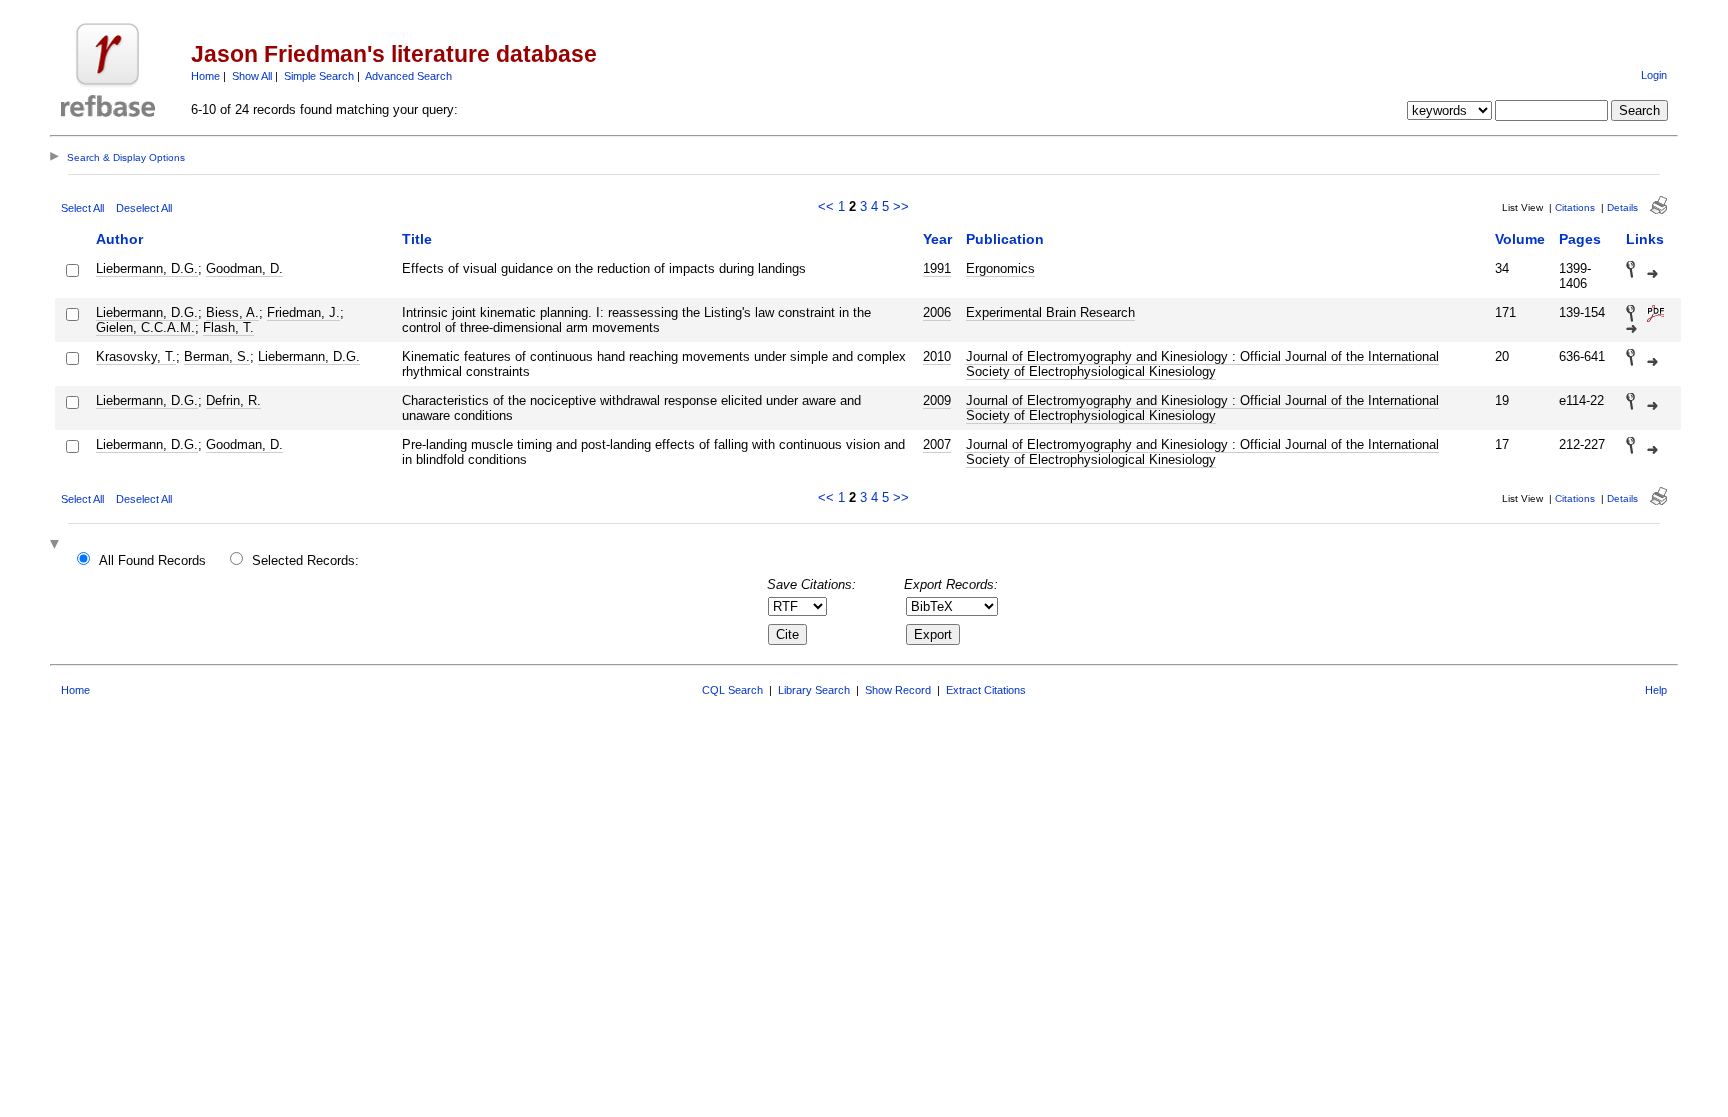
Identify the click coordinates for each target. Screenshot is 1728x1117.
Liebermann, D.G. (147, 268)
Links (1645, 239)
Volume (1520, 239)
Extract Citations (986, 690)
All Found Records (152, 560)
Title (417, 239)
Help (1656, 690)
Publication (1005, 239)
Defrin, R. (233, 400)
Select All (82, 208)
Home (205, 76)
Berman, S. (217, 356)
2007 (937, 444)
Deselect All (144, 208)
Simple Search (319, 76)
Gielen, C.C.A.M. (145, 327)
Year (937, 239)
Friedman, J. (303, 312)
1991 (937, 268)
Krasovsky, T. (136, 356)
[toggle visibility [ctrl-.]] (57, 545)
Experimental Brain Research (1050, 312)
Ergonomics (1000, 268)
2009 (937, 400)
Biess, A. (232, 312)
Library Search (814, 690)
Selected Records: (305, 560)
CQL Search (732, 690)
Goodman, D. (244, 268)
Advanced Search (408, 76)
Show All (252, 76)
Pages (1580, 239)
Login (1654, 75)
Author (119, 239)
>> (901, 206)
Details (1622, 207)
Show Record (898, 690)
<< (826, 206)
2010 (937, 356)
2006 (937, 312)
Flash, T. (228, 327)
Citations (1575, 207)
